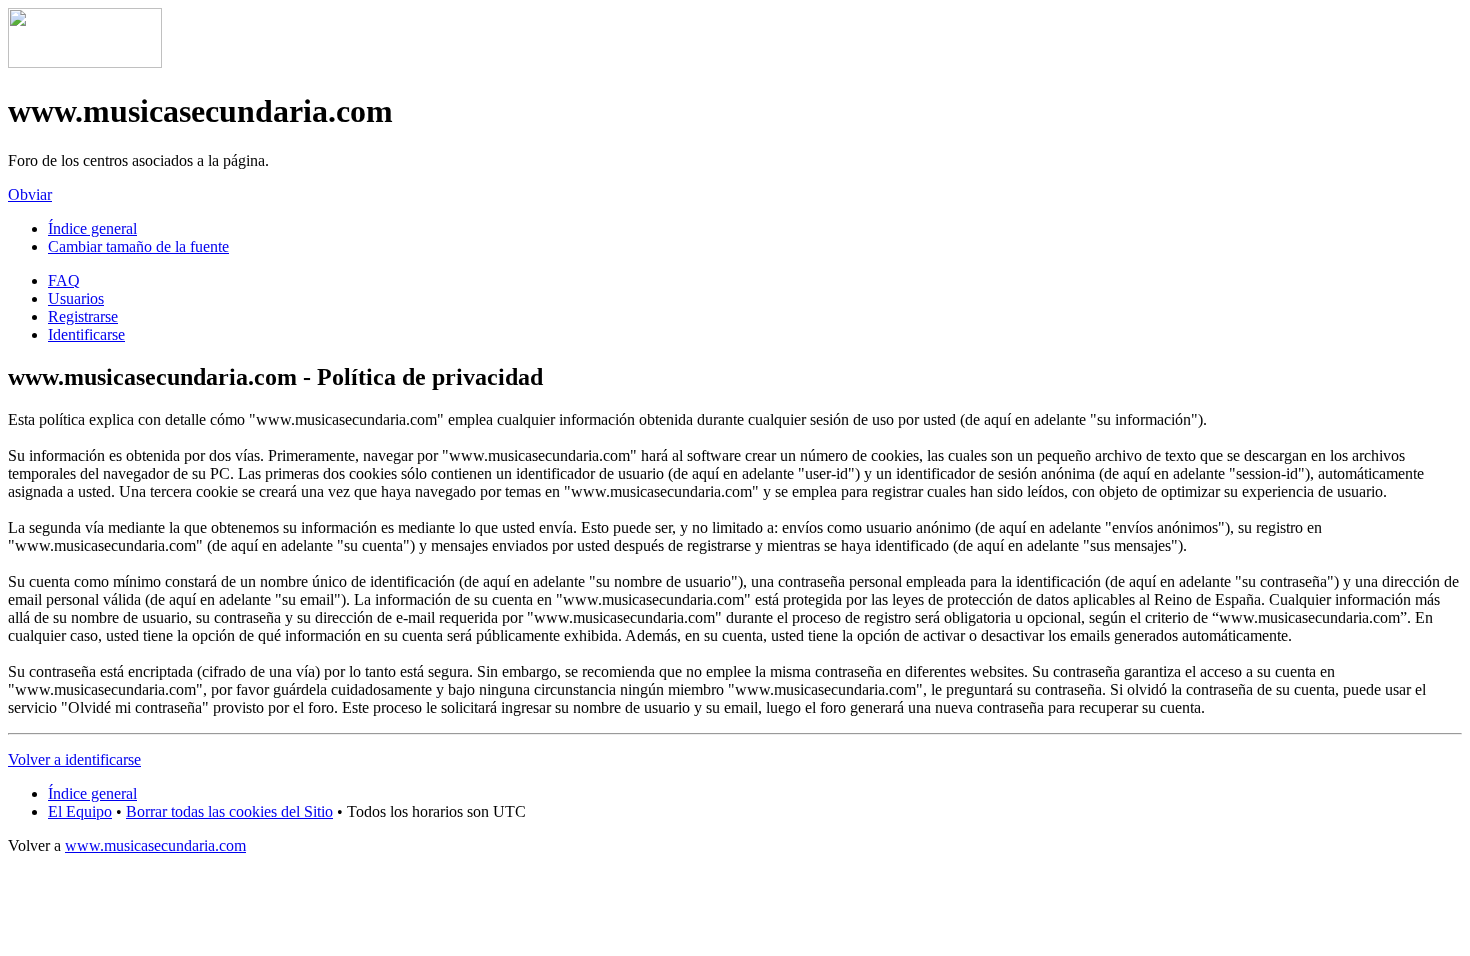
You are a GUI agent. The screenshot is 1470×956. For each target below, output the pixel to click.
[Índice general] (85, 62)
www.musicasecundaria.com (155, 845)
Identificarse (86, 334)
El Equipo (80, 811)
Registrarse (83, 316)
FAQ (64, 280)
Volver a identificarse (74, 759)
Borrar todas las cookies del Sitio (229, 811)
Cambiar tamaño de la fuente (138, 246)
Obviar (30, 194)
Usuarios (76, 298)
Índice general (92, 228)
